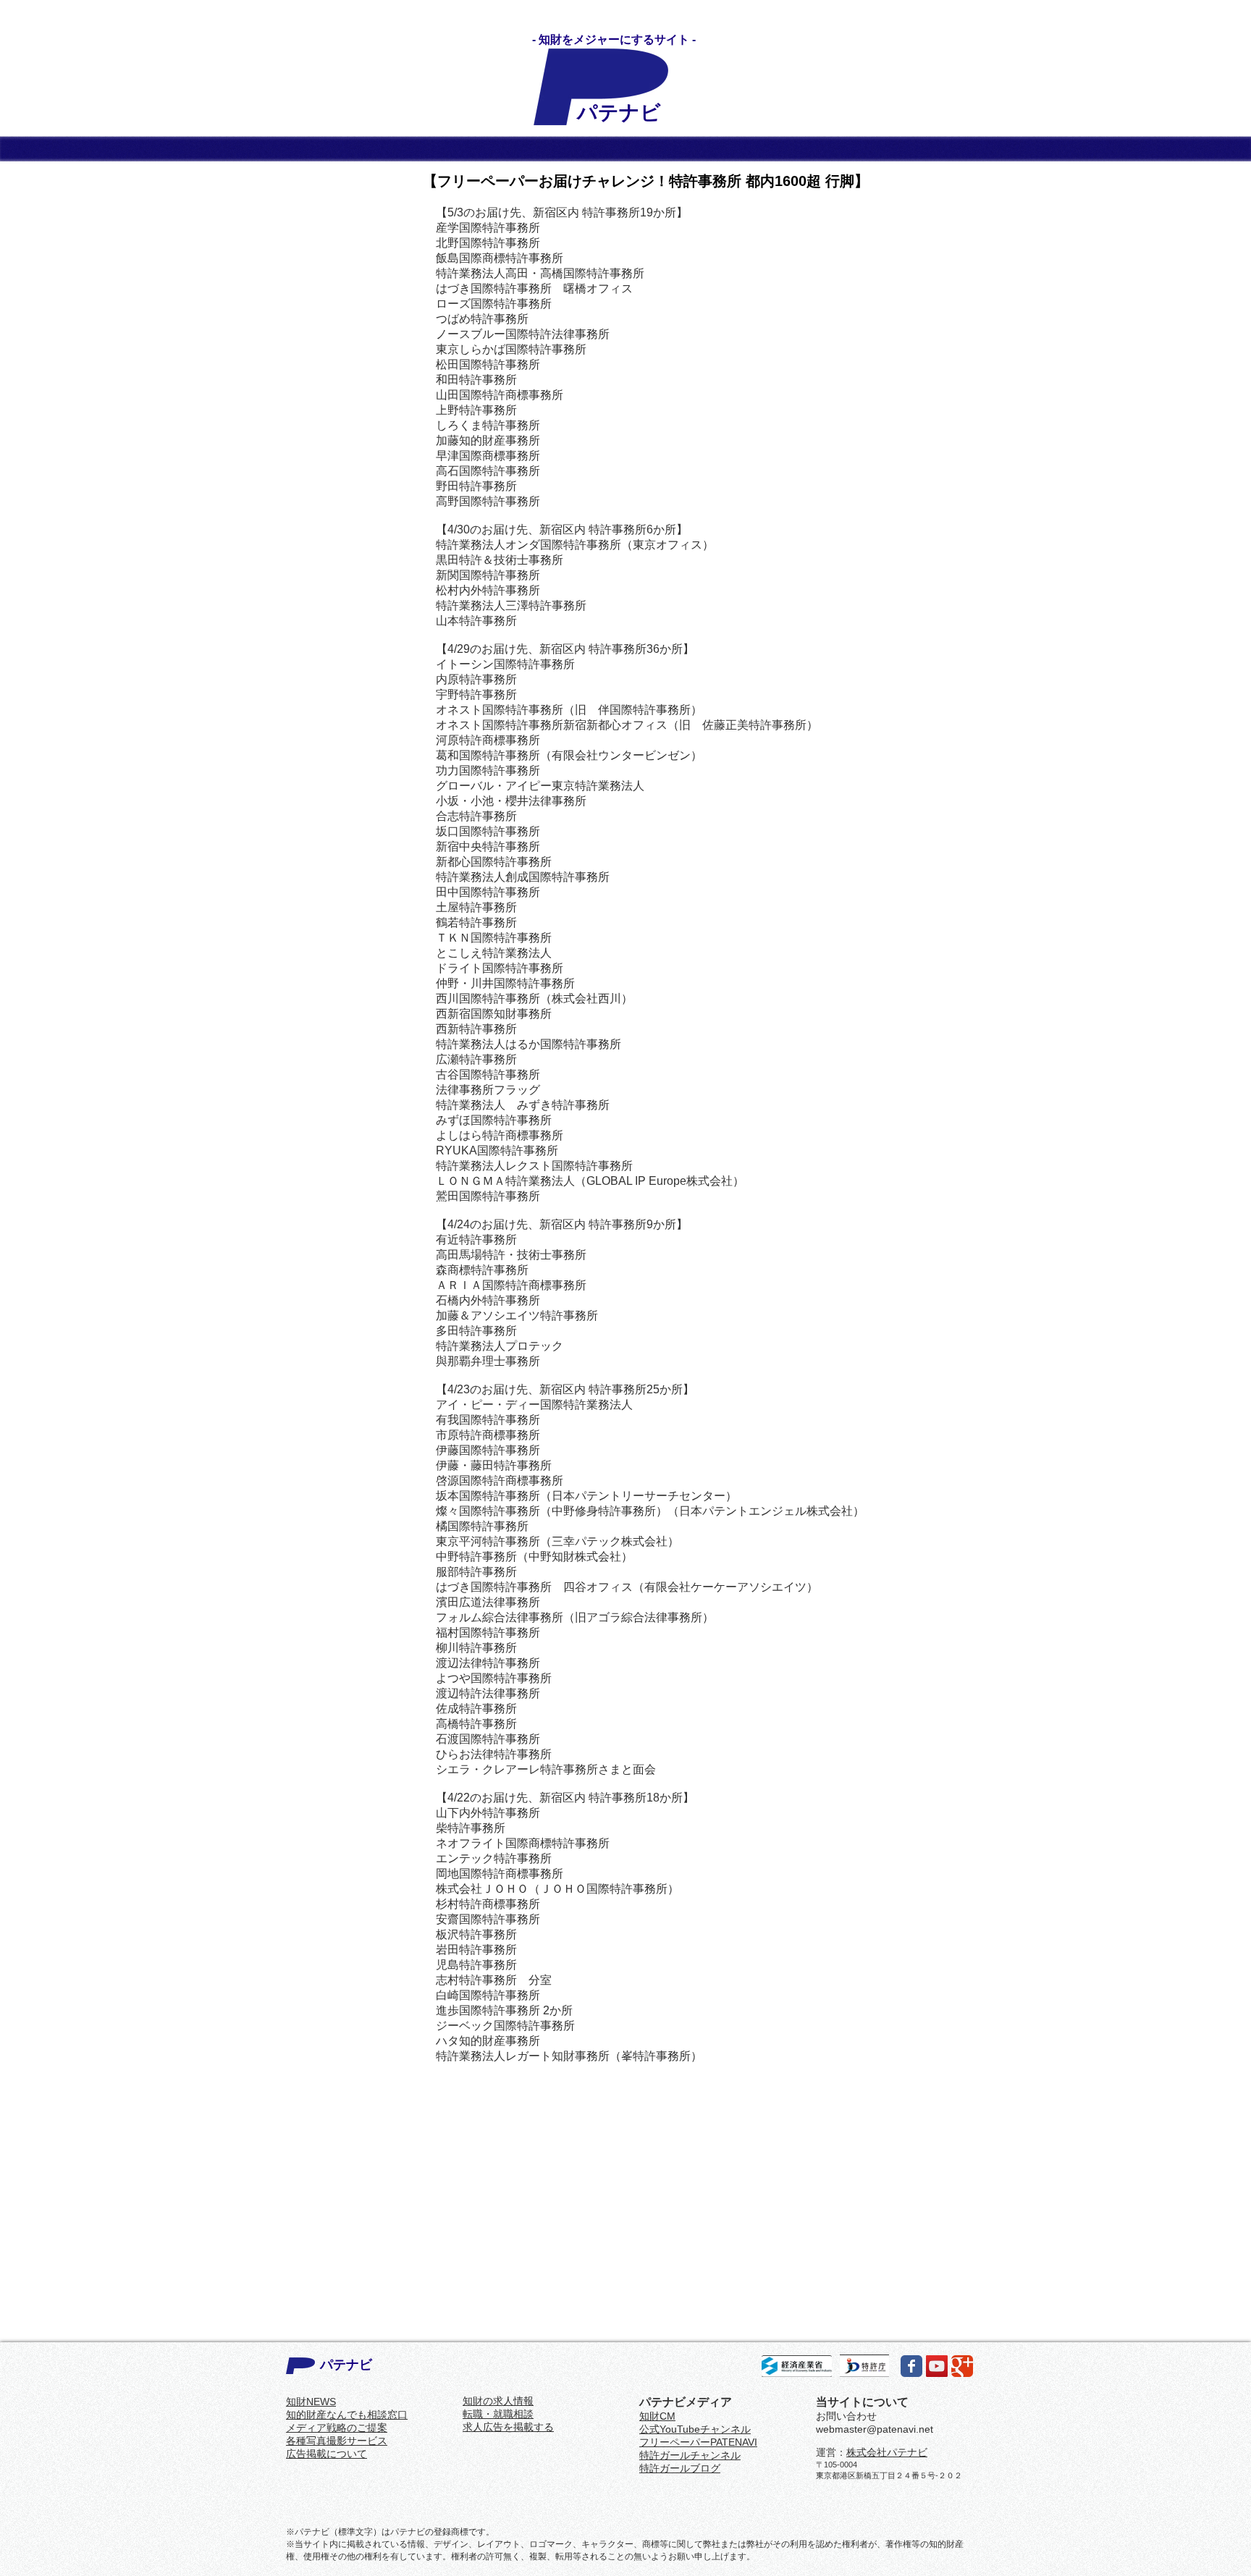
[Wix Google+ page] (962, 2366)
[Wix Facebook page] (911, 2366)
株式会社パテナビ (887, 2452)
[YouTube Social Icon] (937, 2366)
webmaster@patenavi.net (875, 2429)
